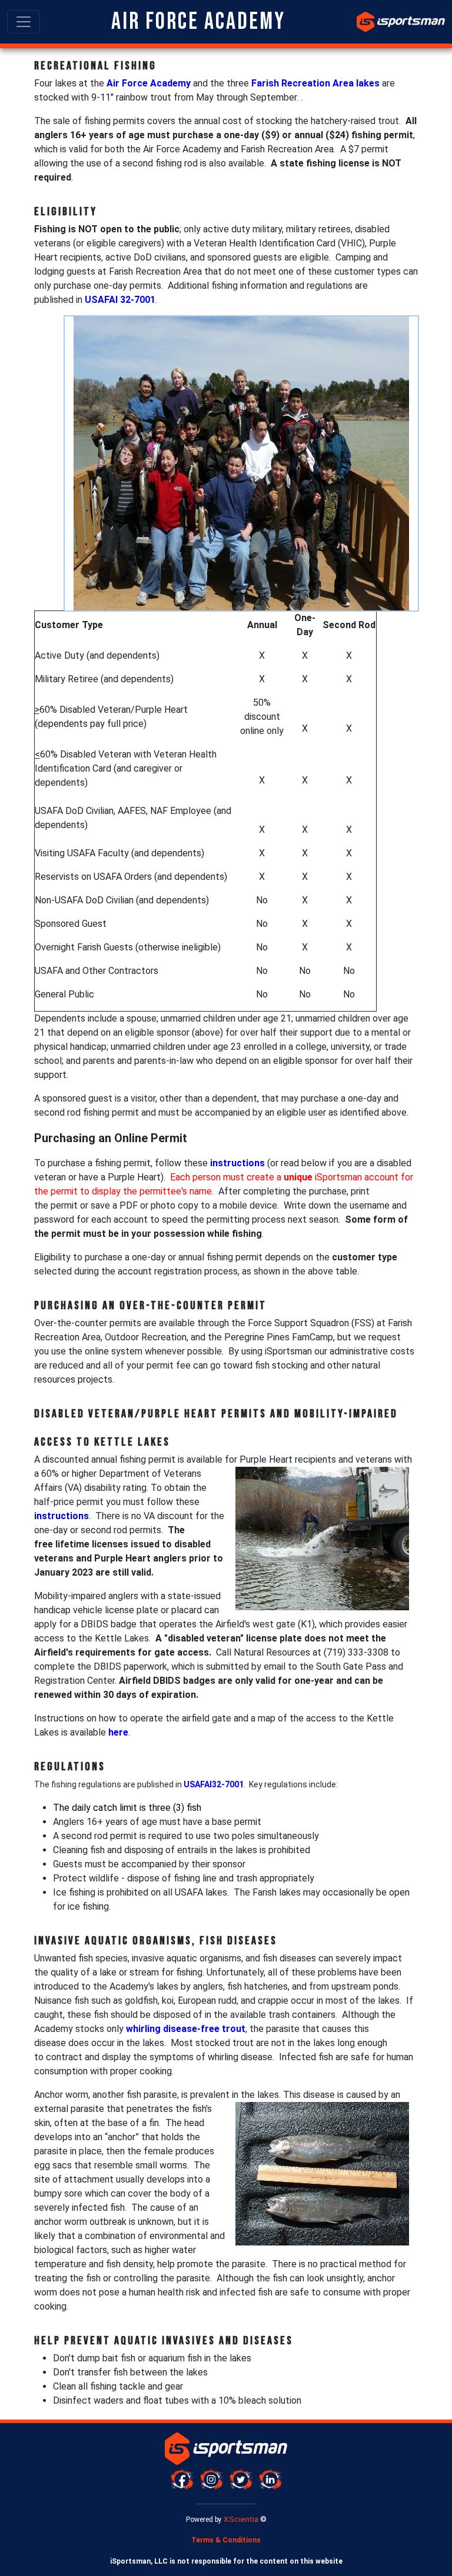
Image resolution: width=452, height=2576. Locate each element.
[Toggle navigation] (24, 22)
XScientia (241, 2519)
